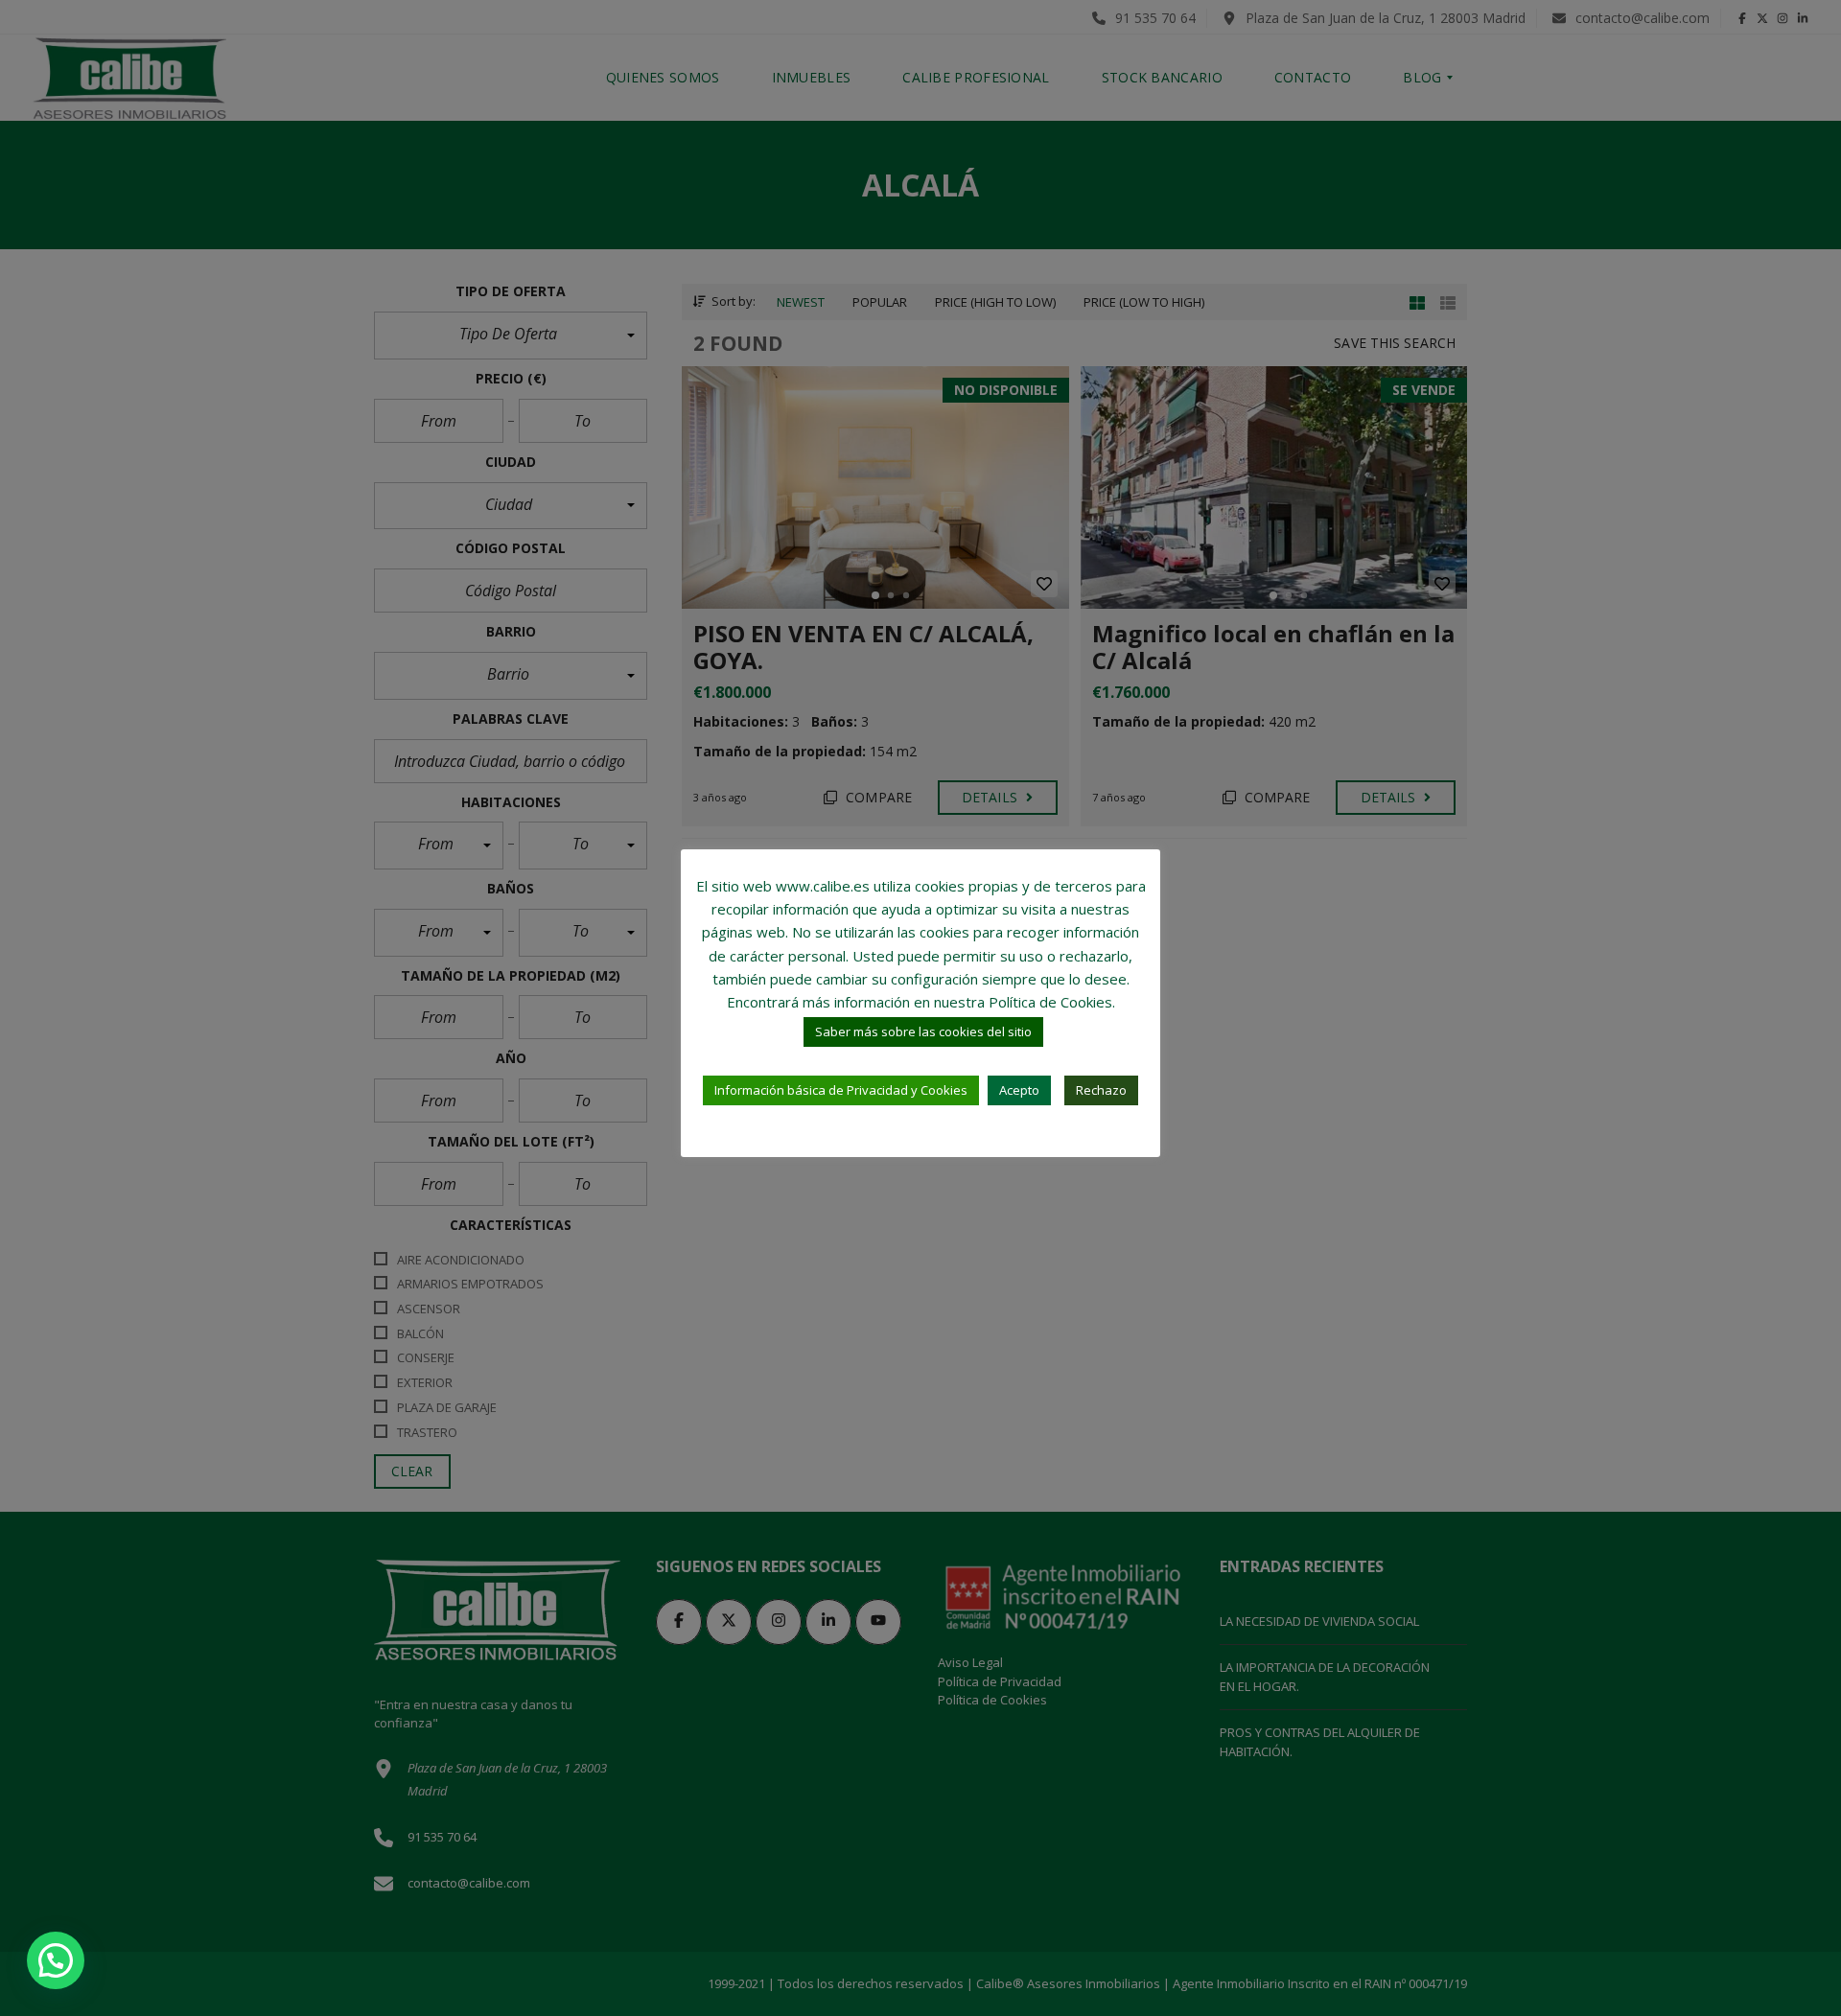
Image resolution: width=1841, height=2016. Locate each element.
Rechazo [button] (1101, 1090)
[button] (56, 1960)
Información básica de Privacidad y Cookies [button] (841, 1090)
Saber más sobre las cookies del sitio (923, 1031)
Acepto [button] (1019, 1090)
